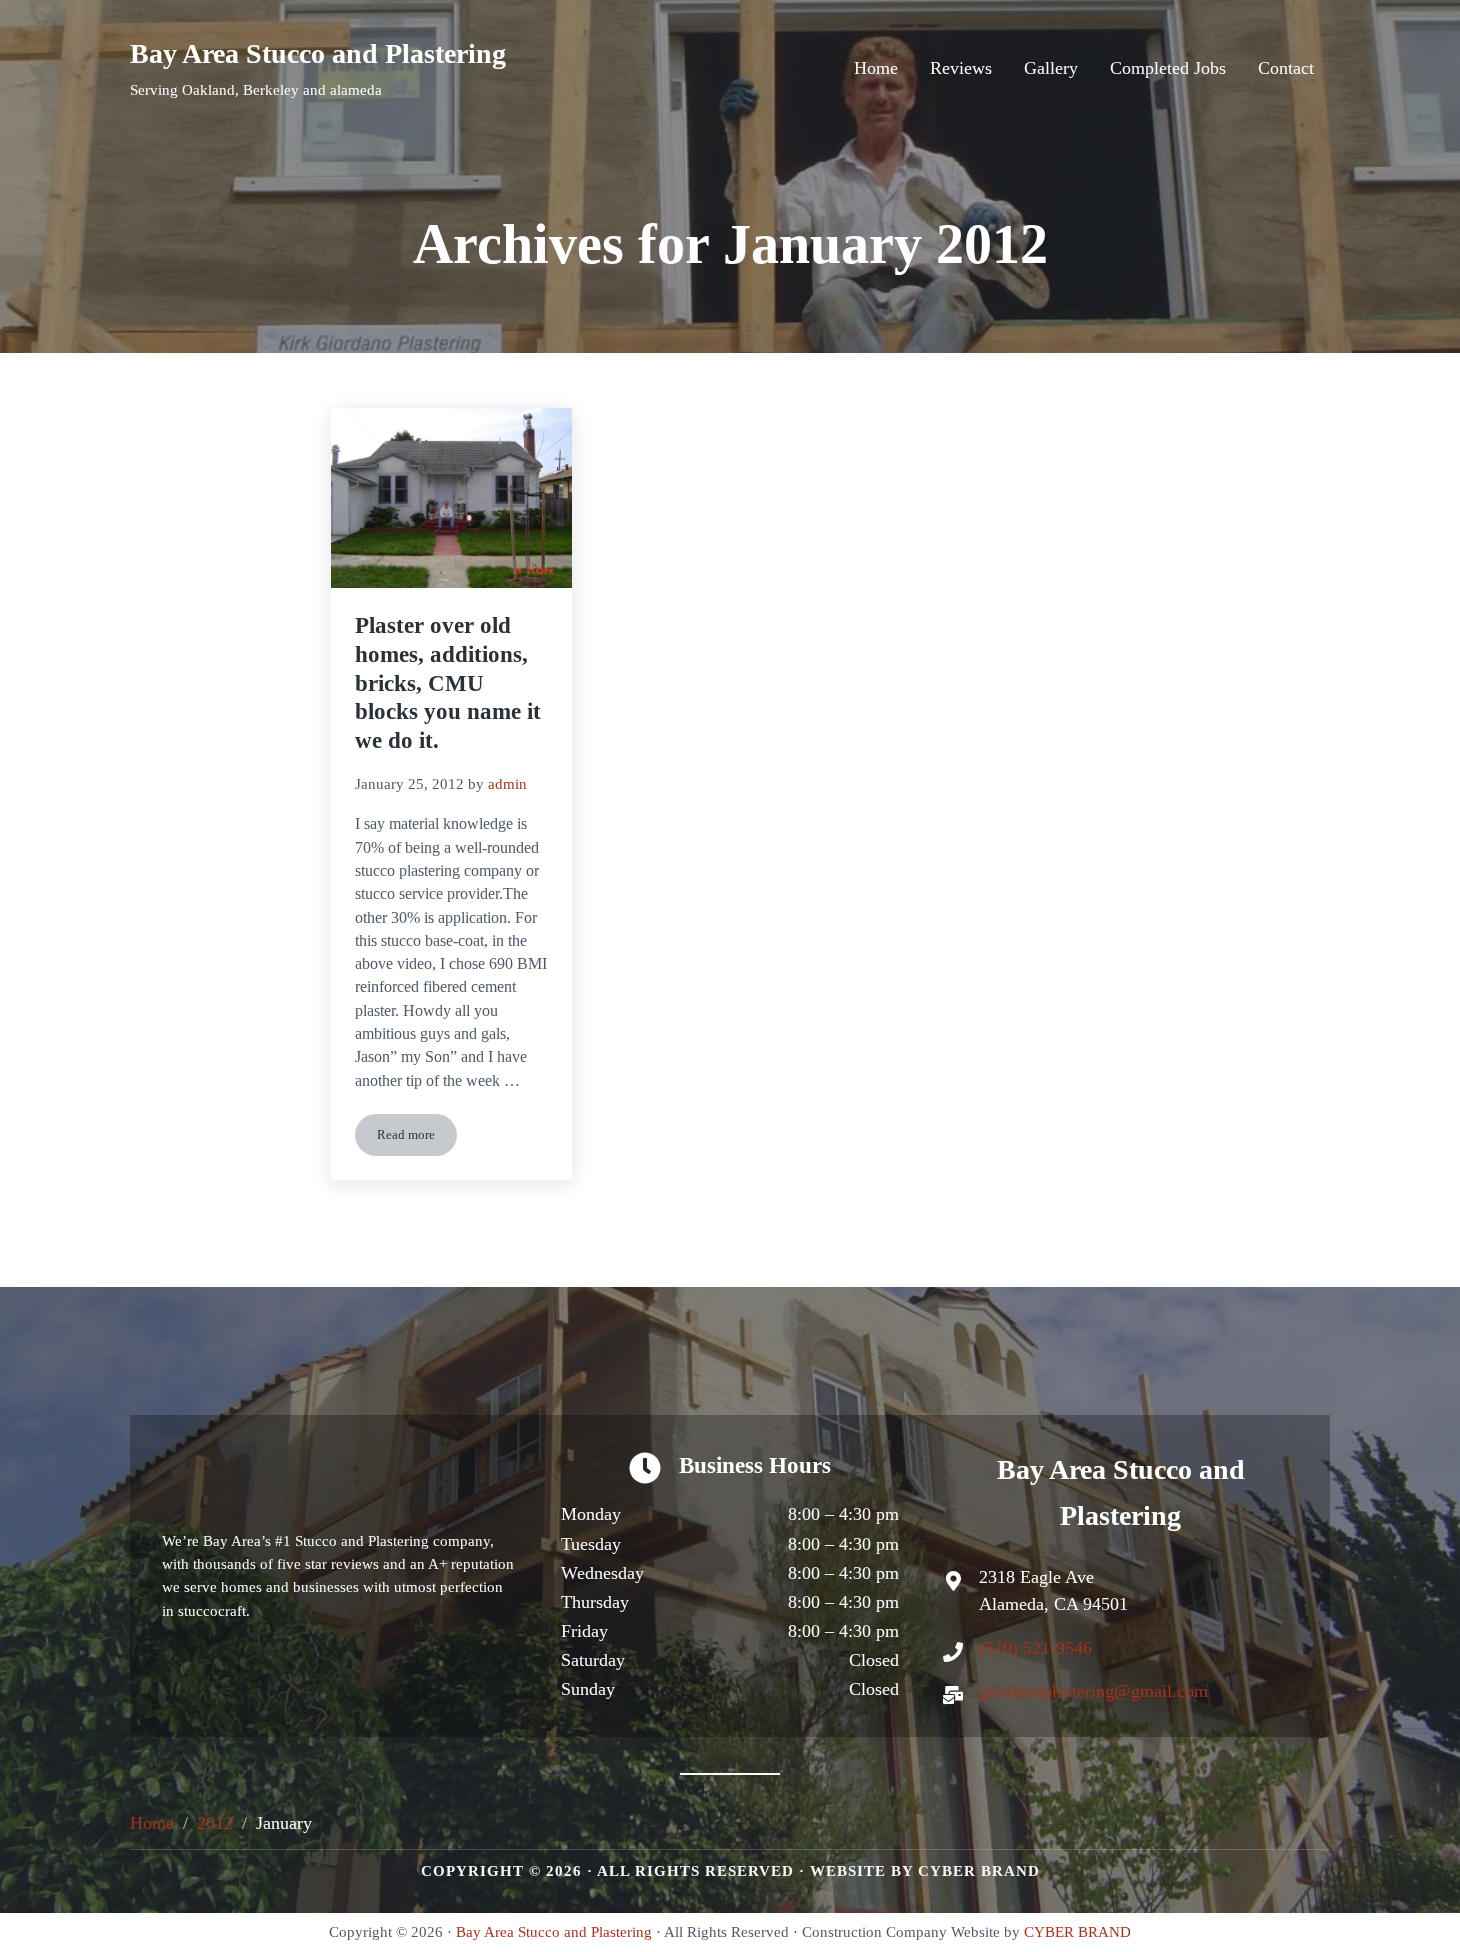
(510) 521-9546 (1035, 1648)
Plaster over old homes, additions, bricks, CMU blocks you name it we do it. (448, 683)
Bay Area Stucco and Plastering (318, 53)
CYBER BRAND (979, 1871)
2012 (215, 1823)
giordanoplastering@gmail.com (1093, 1691)
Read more (417, 1138)
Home (152, 1823)
